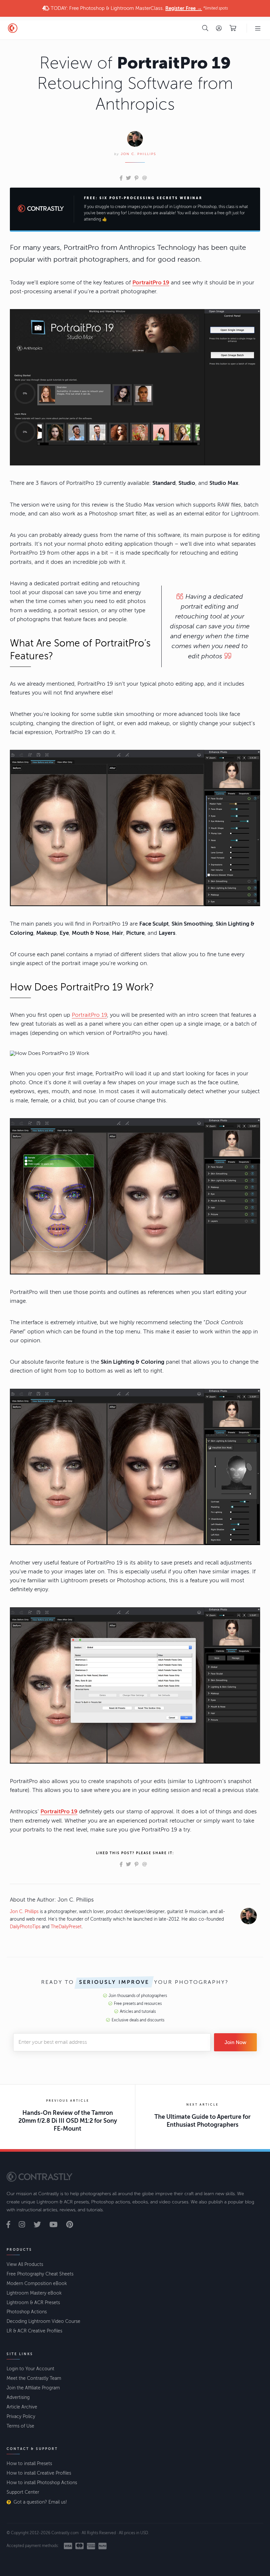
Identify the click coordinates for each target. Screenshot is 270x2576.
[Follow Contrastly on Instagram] (26, 2225)
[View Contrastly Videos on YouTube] (57, 2225)
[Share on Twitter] (128, 178)
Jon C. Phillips (138, 154)
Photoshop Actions (27, 2312)
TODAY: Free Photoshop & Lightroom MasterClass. (139, 8)
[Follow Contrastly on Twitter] (41, 2225)
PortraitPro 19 (89, 1015)
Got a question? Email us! (40, 2502)
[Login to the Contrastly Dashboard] (219, 28)
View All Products (25, 2264)
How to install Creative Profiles (39, 2473)
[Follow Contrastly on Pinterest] (73, 2225)
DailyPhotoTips (25, 1927)
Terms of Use (20, 2426)
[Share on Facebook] (121, 178)
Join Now (235, 2042)
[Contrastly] (49, 28)
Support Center (23, 2492)
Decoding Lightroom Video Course (43, 2321)
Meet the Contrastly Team (34, 2378)
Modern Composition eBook (37, 2284)
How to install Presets (29, 2464)
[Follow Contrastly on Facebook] (12, 2225)
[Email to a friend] (145, 178)
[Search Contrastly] (205, 28)
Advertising (18, 2397)
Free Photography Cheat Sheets (40, 2274)
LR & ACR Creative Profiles (34, 2331)
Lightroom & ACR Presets (33, 2303)
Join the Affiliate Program (33, 2388)
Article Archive (22, 2407)
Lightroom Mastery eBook (34, 2293)
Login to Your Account (30, 2369)
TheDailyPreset (66, 1927)
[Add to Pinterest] (136, 178)
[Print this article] (150, 178)
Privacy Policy (21, 2417)
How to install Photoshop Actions (42, 2483)
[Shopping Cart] (233, 28)
